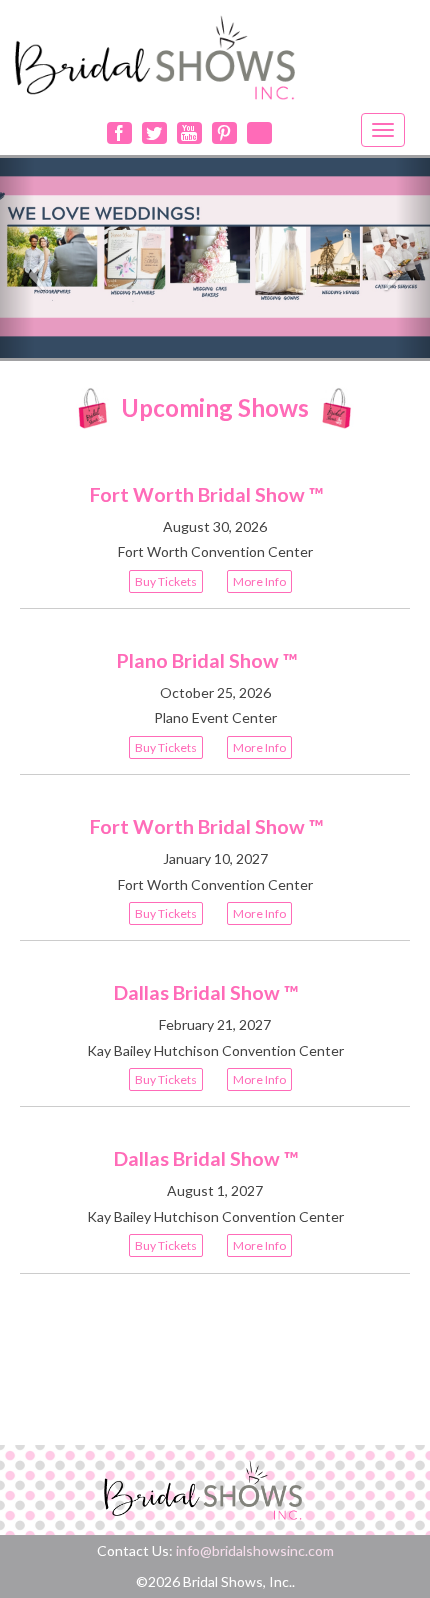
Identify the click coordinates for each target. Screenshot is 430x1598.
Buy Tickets (166, 581)
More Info (259, 581)
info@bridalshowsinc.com (255, 1550)
